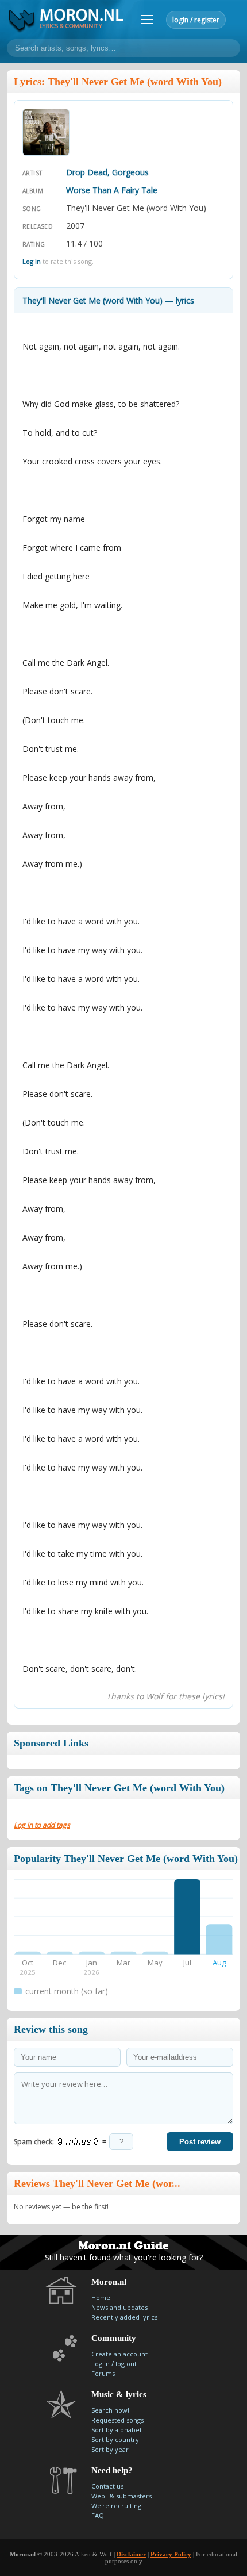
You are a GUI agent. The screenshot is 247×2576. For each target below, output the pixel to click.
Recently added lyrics (124, 2317)
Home (101, 2297)
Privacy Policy (171, 2554)
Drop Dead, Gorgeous (107, 172)
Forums (103, 2373)
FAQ (98, 2515)
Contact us (107, 2486)
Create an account (119, 2354)
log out (126, 2364)
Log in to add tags (42, 1825)
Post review (200, 2142)
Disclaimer (131, 2554)
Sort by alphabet (117, 2430)
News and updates (119, 2307)
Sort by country (115, 2439)
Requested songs (117, 2420)
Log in (32, 261)
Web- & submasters (121, 2496)
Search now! (110, 2410)
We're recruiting (116, 2506)
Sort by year (110, 2449)
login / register (196, 20)
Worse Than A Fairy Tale (112, 190)
